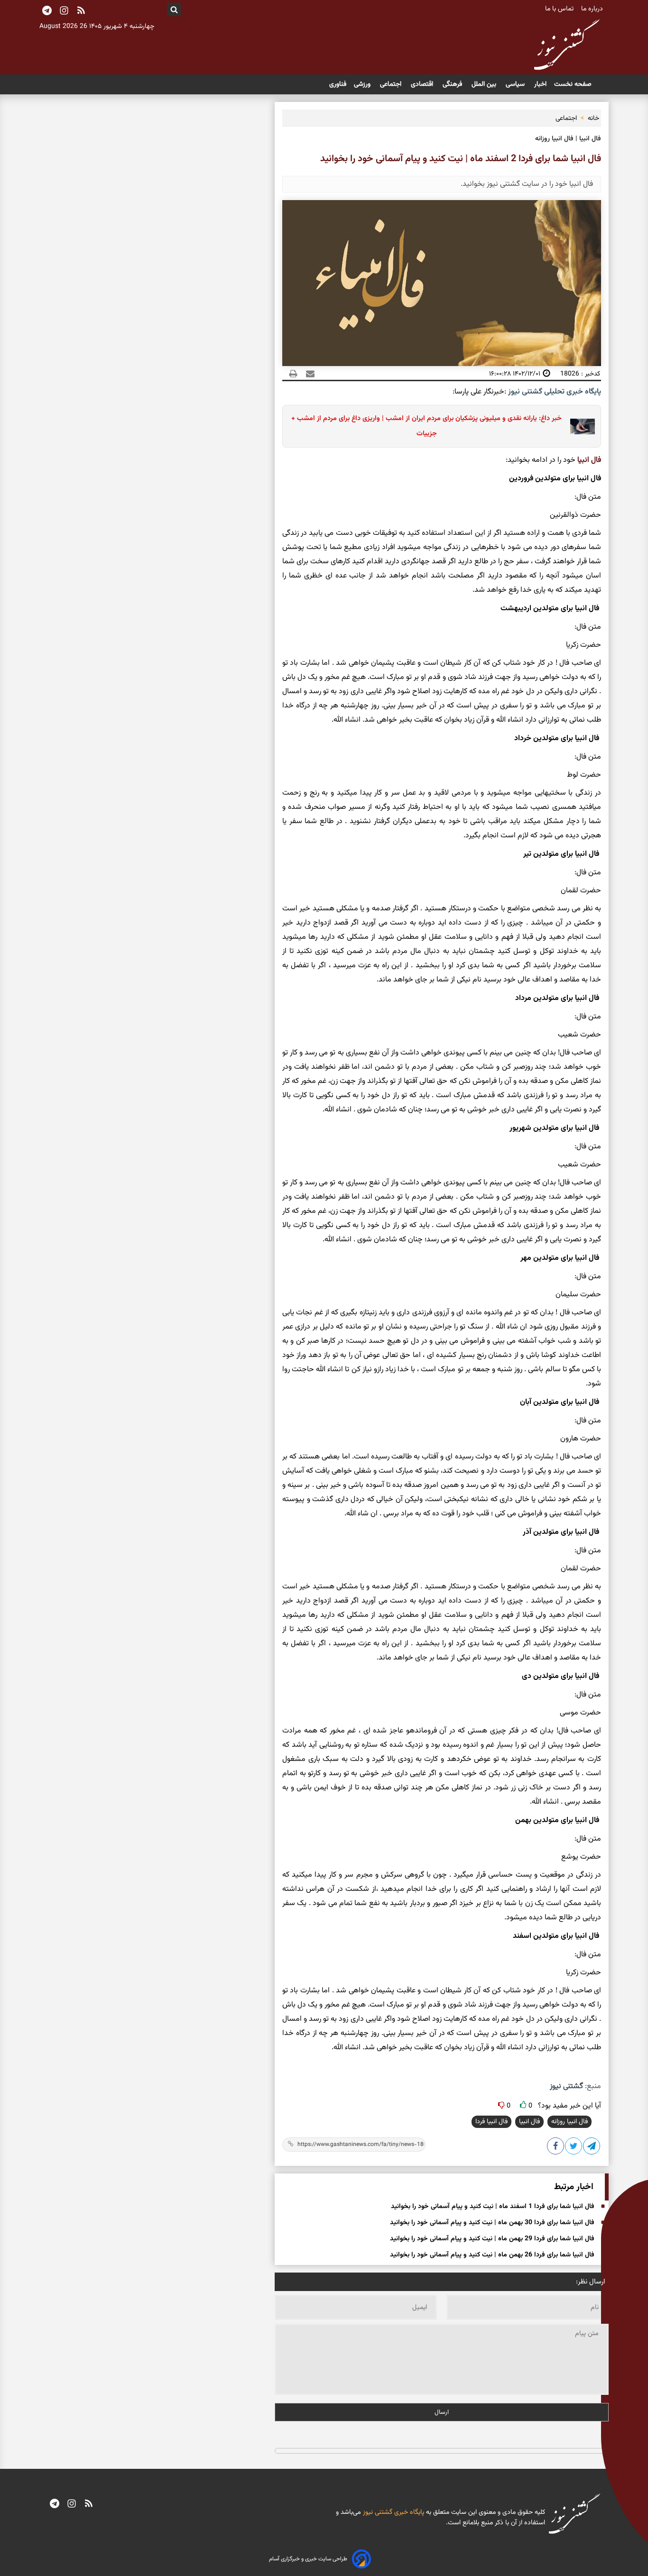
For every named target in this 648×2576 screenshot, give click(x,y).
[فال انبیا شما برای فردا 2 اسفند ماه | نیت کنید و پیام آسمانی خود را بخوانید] (592, 2148)
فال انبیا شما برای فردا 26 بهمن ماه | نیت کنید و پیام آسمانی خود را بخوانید (492, 2255)
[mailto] (307, 374)
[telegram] (55, 2504)
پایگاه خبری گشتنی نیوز (393, 2512)
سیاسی (516, 84)
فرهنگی (453, 84)
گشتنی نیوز (566, 2086)
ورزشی (363, 84)
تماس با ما (560, 9)
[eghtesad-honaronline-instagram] (72, 2504)
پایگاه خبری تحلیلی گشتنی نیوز (554, 392)
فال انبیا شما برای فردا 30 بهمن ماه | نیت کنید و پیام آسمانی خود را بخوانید (492, 2223)
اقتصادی (423, 84)
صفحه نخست (573, 84)
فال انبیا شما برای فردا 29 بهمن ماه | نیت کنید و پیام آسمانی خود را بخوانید (492, 2239)
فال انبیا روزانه (569, 2122)
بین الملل (485, 84)
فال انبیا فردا (491, 2122)
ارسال (442, 2412)
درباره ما (593, 9)
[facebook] (556, 2148)
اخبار (540, 84)
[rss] (81, 11)
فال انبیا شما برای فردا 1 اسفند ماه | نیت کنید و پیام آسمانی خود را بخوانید (493, 2207)
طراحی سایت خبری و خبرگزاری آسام (308, 2559)
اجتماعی (392, 84)
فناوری (338, 84)
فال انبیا (589, 460)
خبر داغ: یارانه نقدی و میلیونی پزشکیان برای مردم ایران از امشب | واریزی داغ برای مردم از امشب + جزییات (426, 426)
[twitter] (574, 2148)
